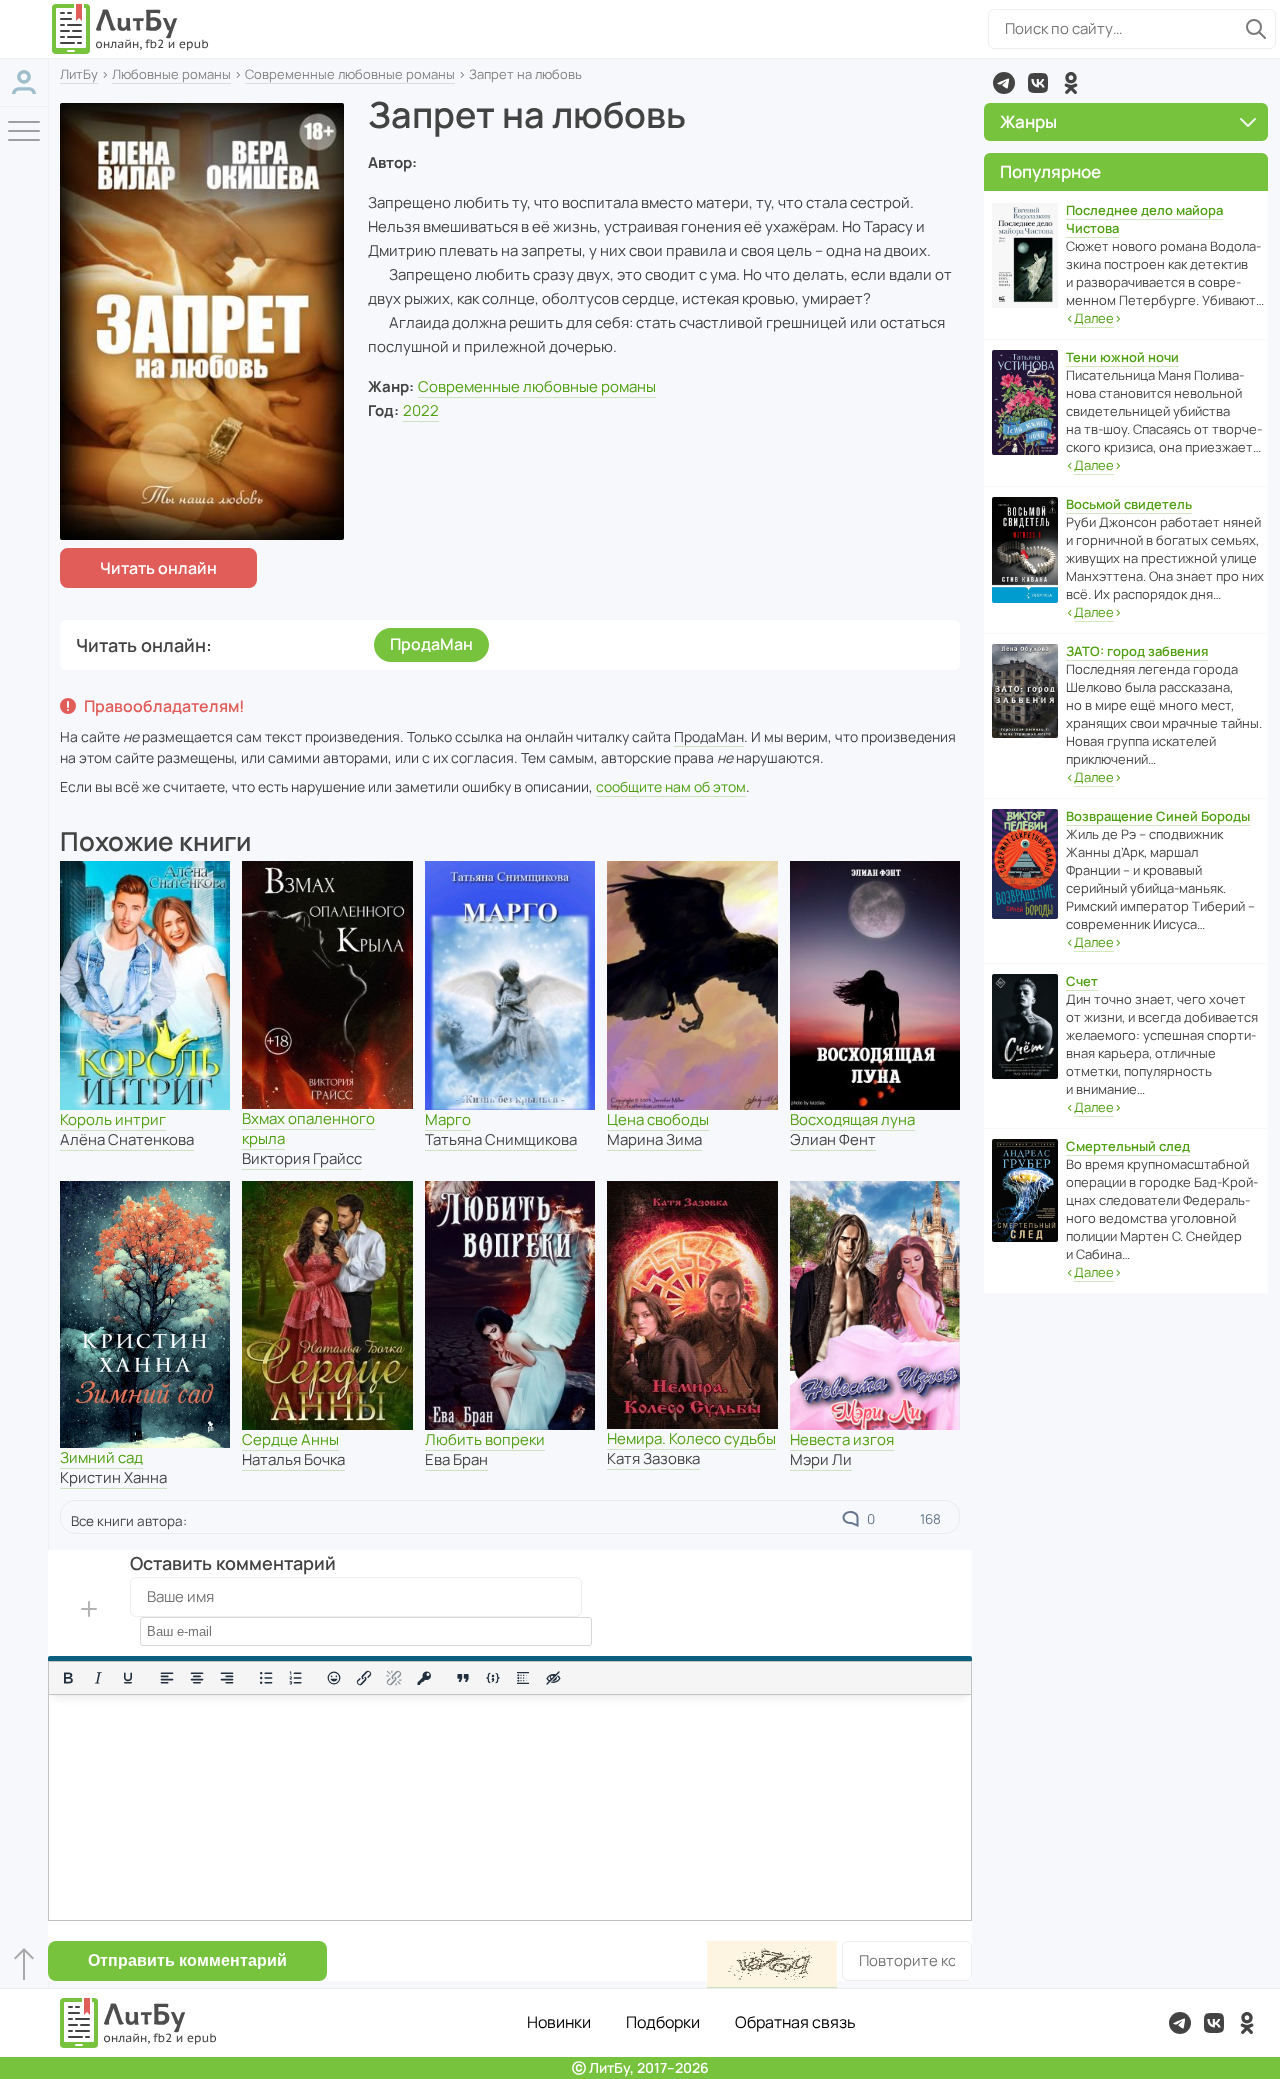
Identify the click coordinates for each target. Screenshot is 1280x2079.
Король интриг (113, 1119)
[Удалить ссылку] (394, 1678)
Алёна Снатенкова (127, 1139)
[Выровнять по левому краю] (167, 1678)
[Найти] (1256, 29)
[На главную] (131, 29)
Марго (448, 1119)
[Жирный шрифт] (68, 1678)
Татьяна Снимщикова (501, 1139)
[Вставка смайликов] (335, 1678)
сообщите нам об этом (671, 786)
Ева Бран (456, 1459)
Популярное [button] (1050, 171)
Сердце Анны (290, 1439)
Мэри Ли (821, 1459)
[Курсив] (98, 1678)
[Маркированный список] (266, 1678)
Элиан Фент (833, 1139)
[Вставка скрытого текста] (553, 1678)
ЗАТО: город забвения (1137, 651)
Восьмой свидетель (1129, 504)
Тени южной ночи (1122, 357)
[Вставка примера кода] (493, 1678)
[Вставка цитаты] (463, 1678)
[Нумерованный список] (296, 1678)
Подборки (663, 2022)
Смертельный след (1128, 1146)
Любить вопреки (485, 1439)
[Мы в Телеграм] (1004, 83)
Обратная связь (795, 2022)
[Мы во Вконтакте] (1038, 83)
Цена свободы (658, 1119)
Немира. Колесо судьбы (691, 1438)
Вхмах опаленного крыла (308, 1128)
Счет (1082, 981)
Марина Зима (654, 1139)
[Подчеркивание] (128, 1678)
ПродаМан (431, 644)
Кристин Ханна (113, 1477)
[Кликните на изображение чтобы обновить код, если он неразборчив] (772, 1964)
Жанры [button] (1028, 121)
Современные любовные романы (350, 74)
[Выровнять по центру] (197, 1678)
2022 (421, 410)
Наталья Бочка (293, 1459)
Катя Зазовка (653, 1458)
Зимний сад (101, 1457)
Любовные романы (171, 74)
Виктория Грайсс (302, 1158)
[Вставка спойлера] (523, 1678)
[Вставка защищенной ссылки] (424, 1678)
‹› (1094, 318)
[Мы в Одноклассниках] (1071, 83)
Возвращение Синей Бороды (1158, 816)
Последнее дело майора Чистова (1144, 219)
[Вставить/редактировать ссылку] (364, 1678)
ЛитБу (79, 74)
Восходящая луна (852, 1119)
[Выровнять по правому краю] (227, 1678)
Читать (158, 568)
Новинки (559, 2022)
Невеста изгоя (842, 1439)
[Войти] (24, 82)
